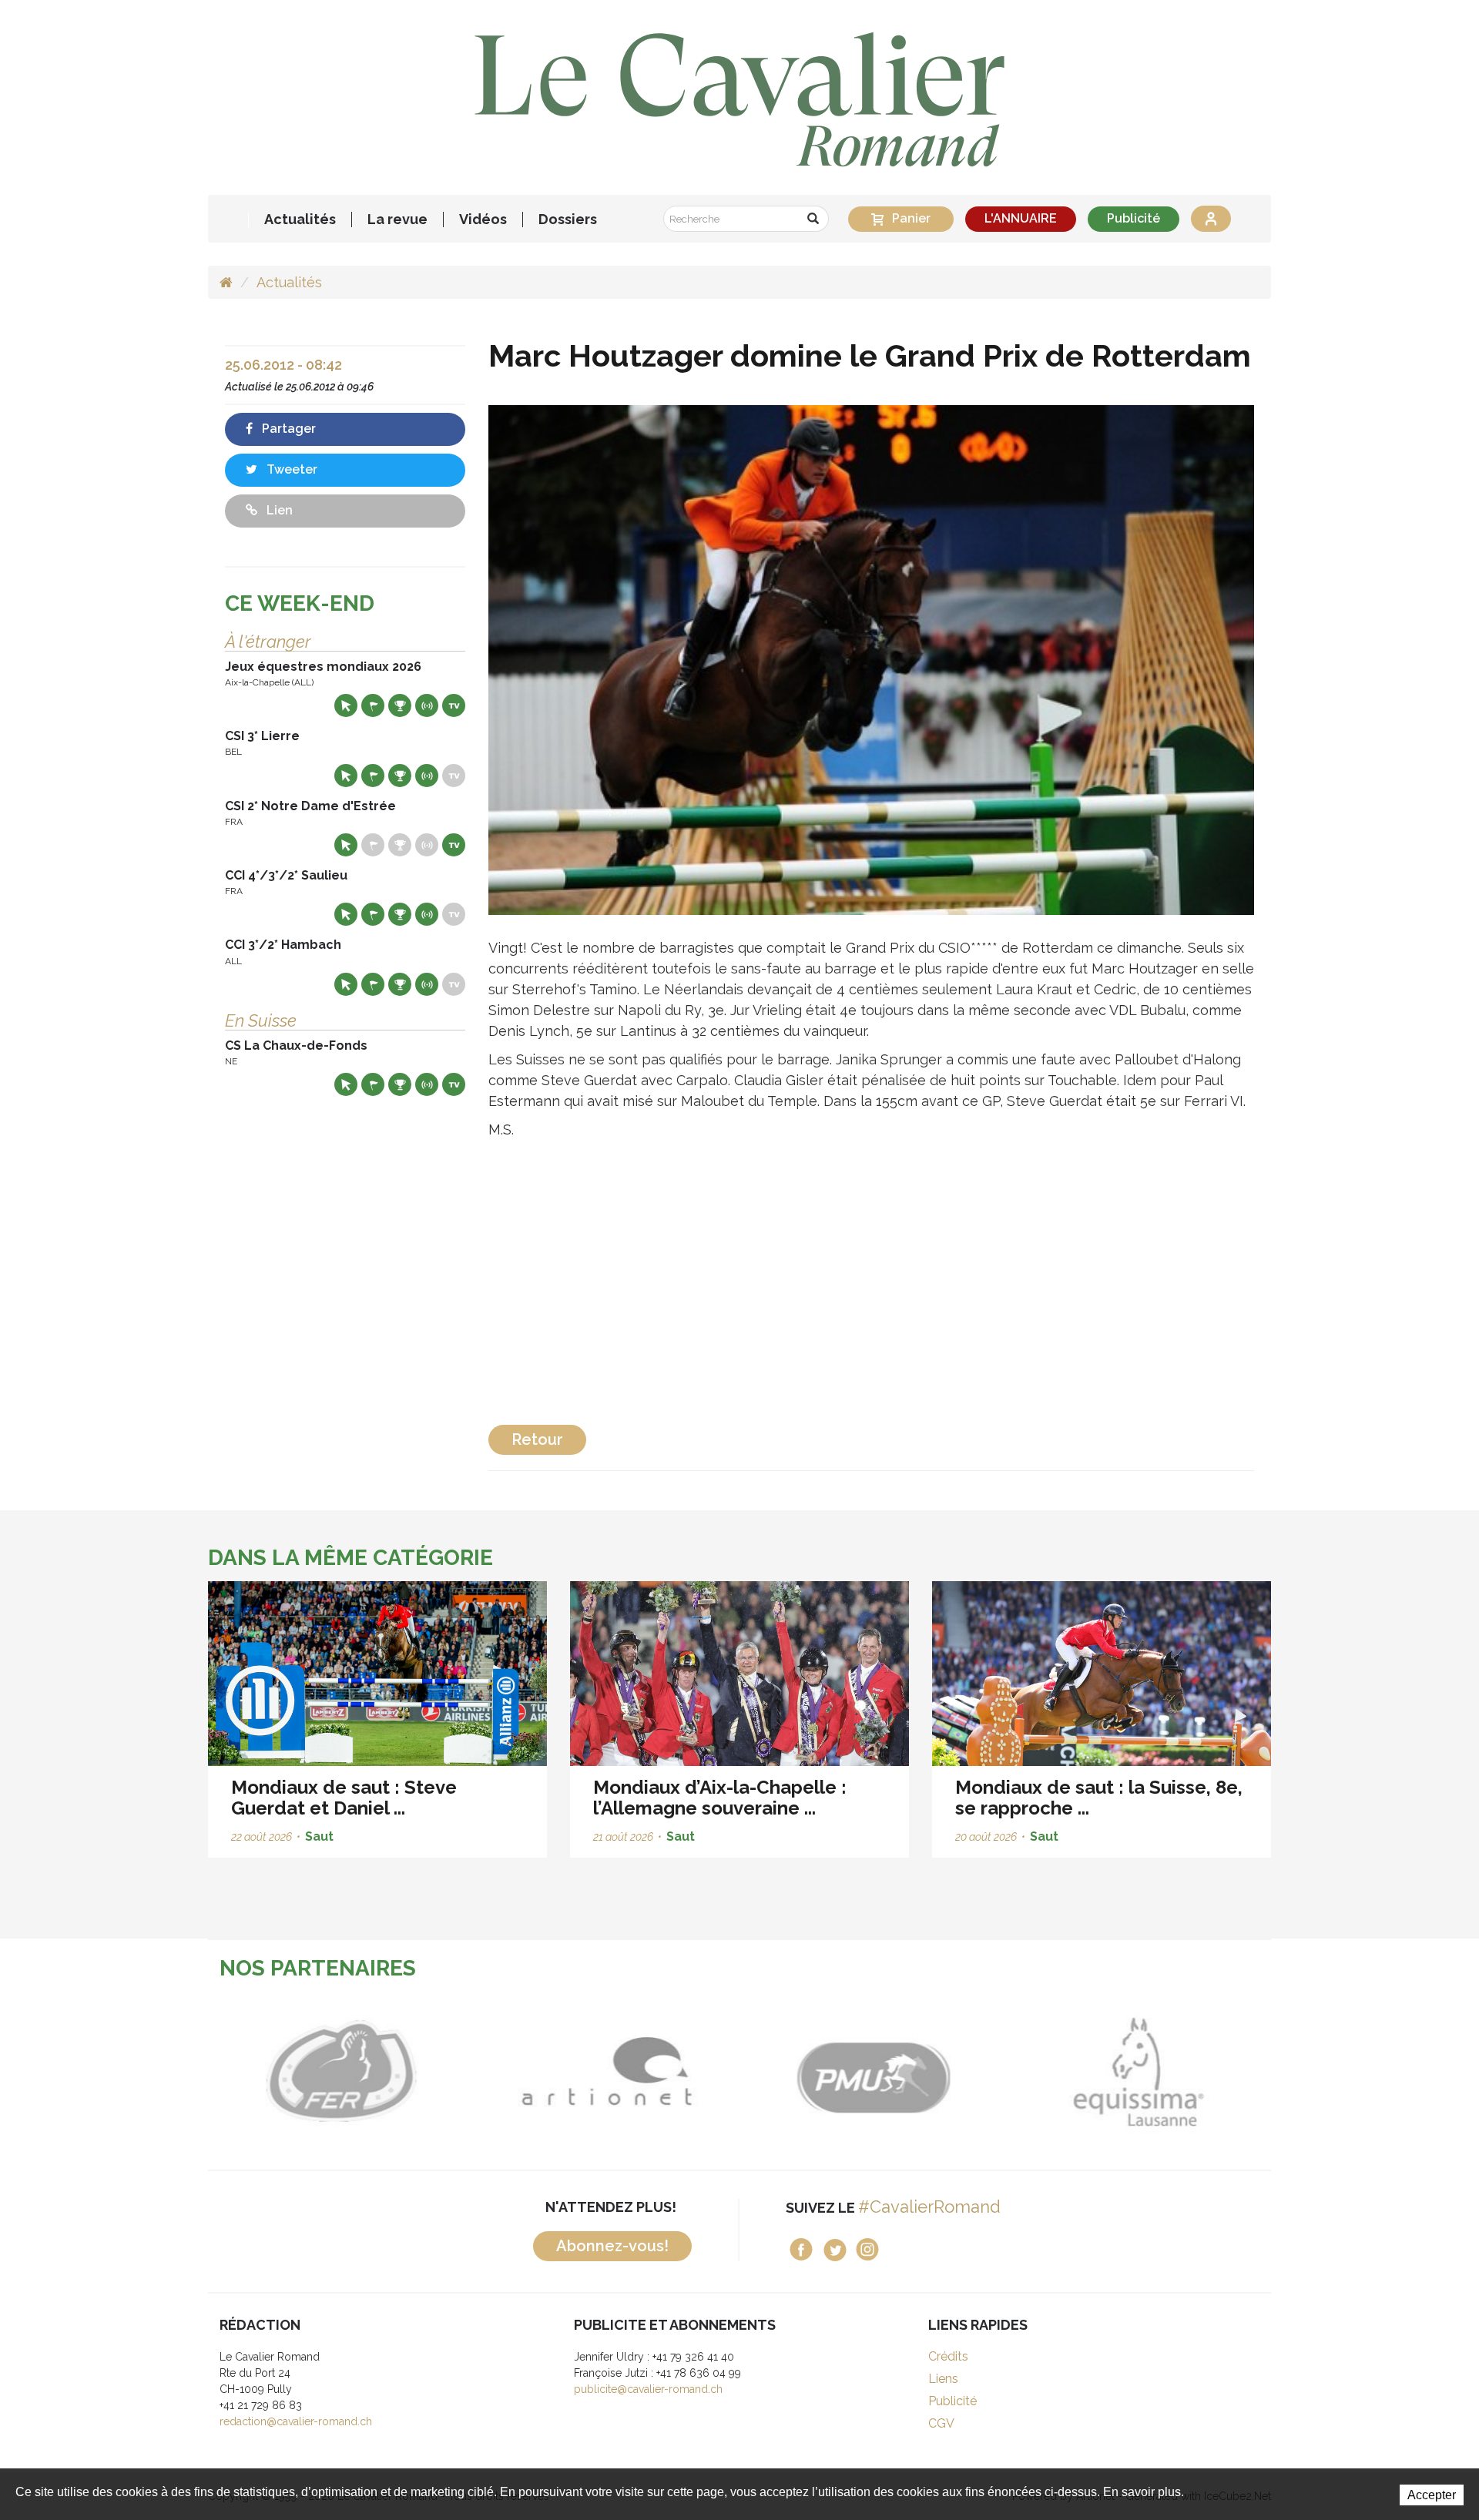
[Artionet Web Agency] (607, 2072)
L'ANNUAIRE (1021, 218)
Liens (943, 2379)
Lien (278, 510)
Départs (373, 705)
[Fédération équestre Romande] (341, 2072)
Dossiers (568, 219)
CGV (941, 2423)
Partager (287, 429)
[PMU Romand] (872, 2072)
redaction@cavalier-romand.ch (296, 2421)
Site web (346, 705)
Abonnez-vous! (612, 2246)
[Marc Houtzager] (872, 659)
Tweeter (290, 469)
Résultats (400, 705)
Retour (537, 1439)
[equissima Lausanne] (1138, 2072)
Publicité (1134, 218)
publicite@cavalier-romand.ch (648, 2389)
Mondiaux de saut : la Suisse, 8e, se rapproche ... (1099, 1797)
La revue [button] (397, 219)
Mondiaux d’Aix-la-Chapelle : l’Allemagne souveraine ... (720, 1797)
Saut (319, 1836)
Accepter (1432, 2495)
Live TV (454, 705)
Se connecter (1211, 219)
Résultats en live (427, 705)
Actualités (300, 219)
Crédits (948, 2356)
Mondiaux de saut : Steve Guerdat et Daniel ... (344, 1797)
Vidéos (483, 219)
